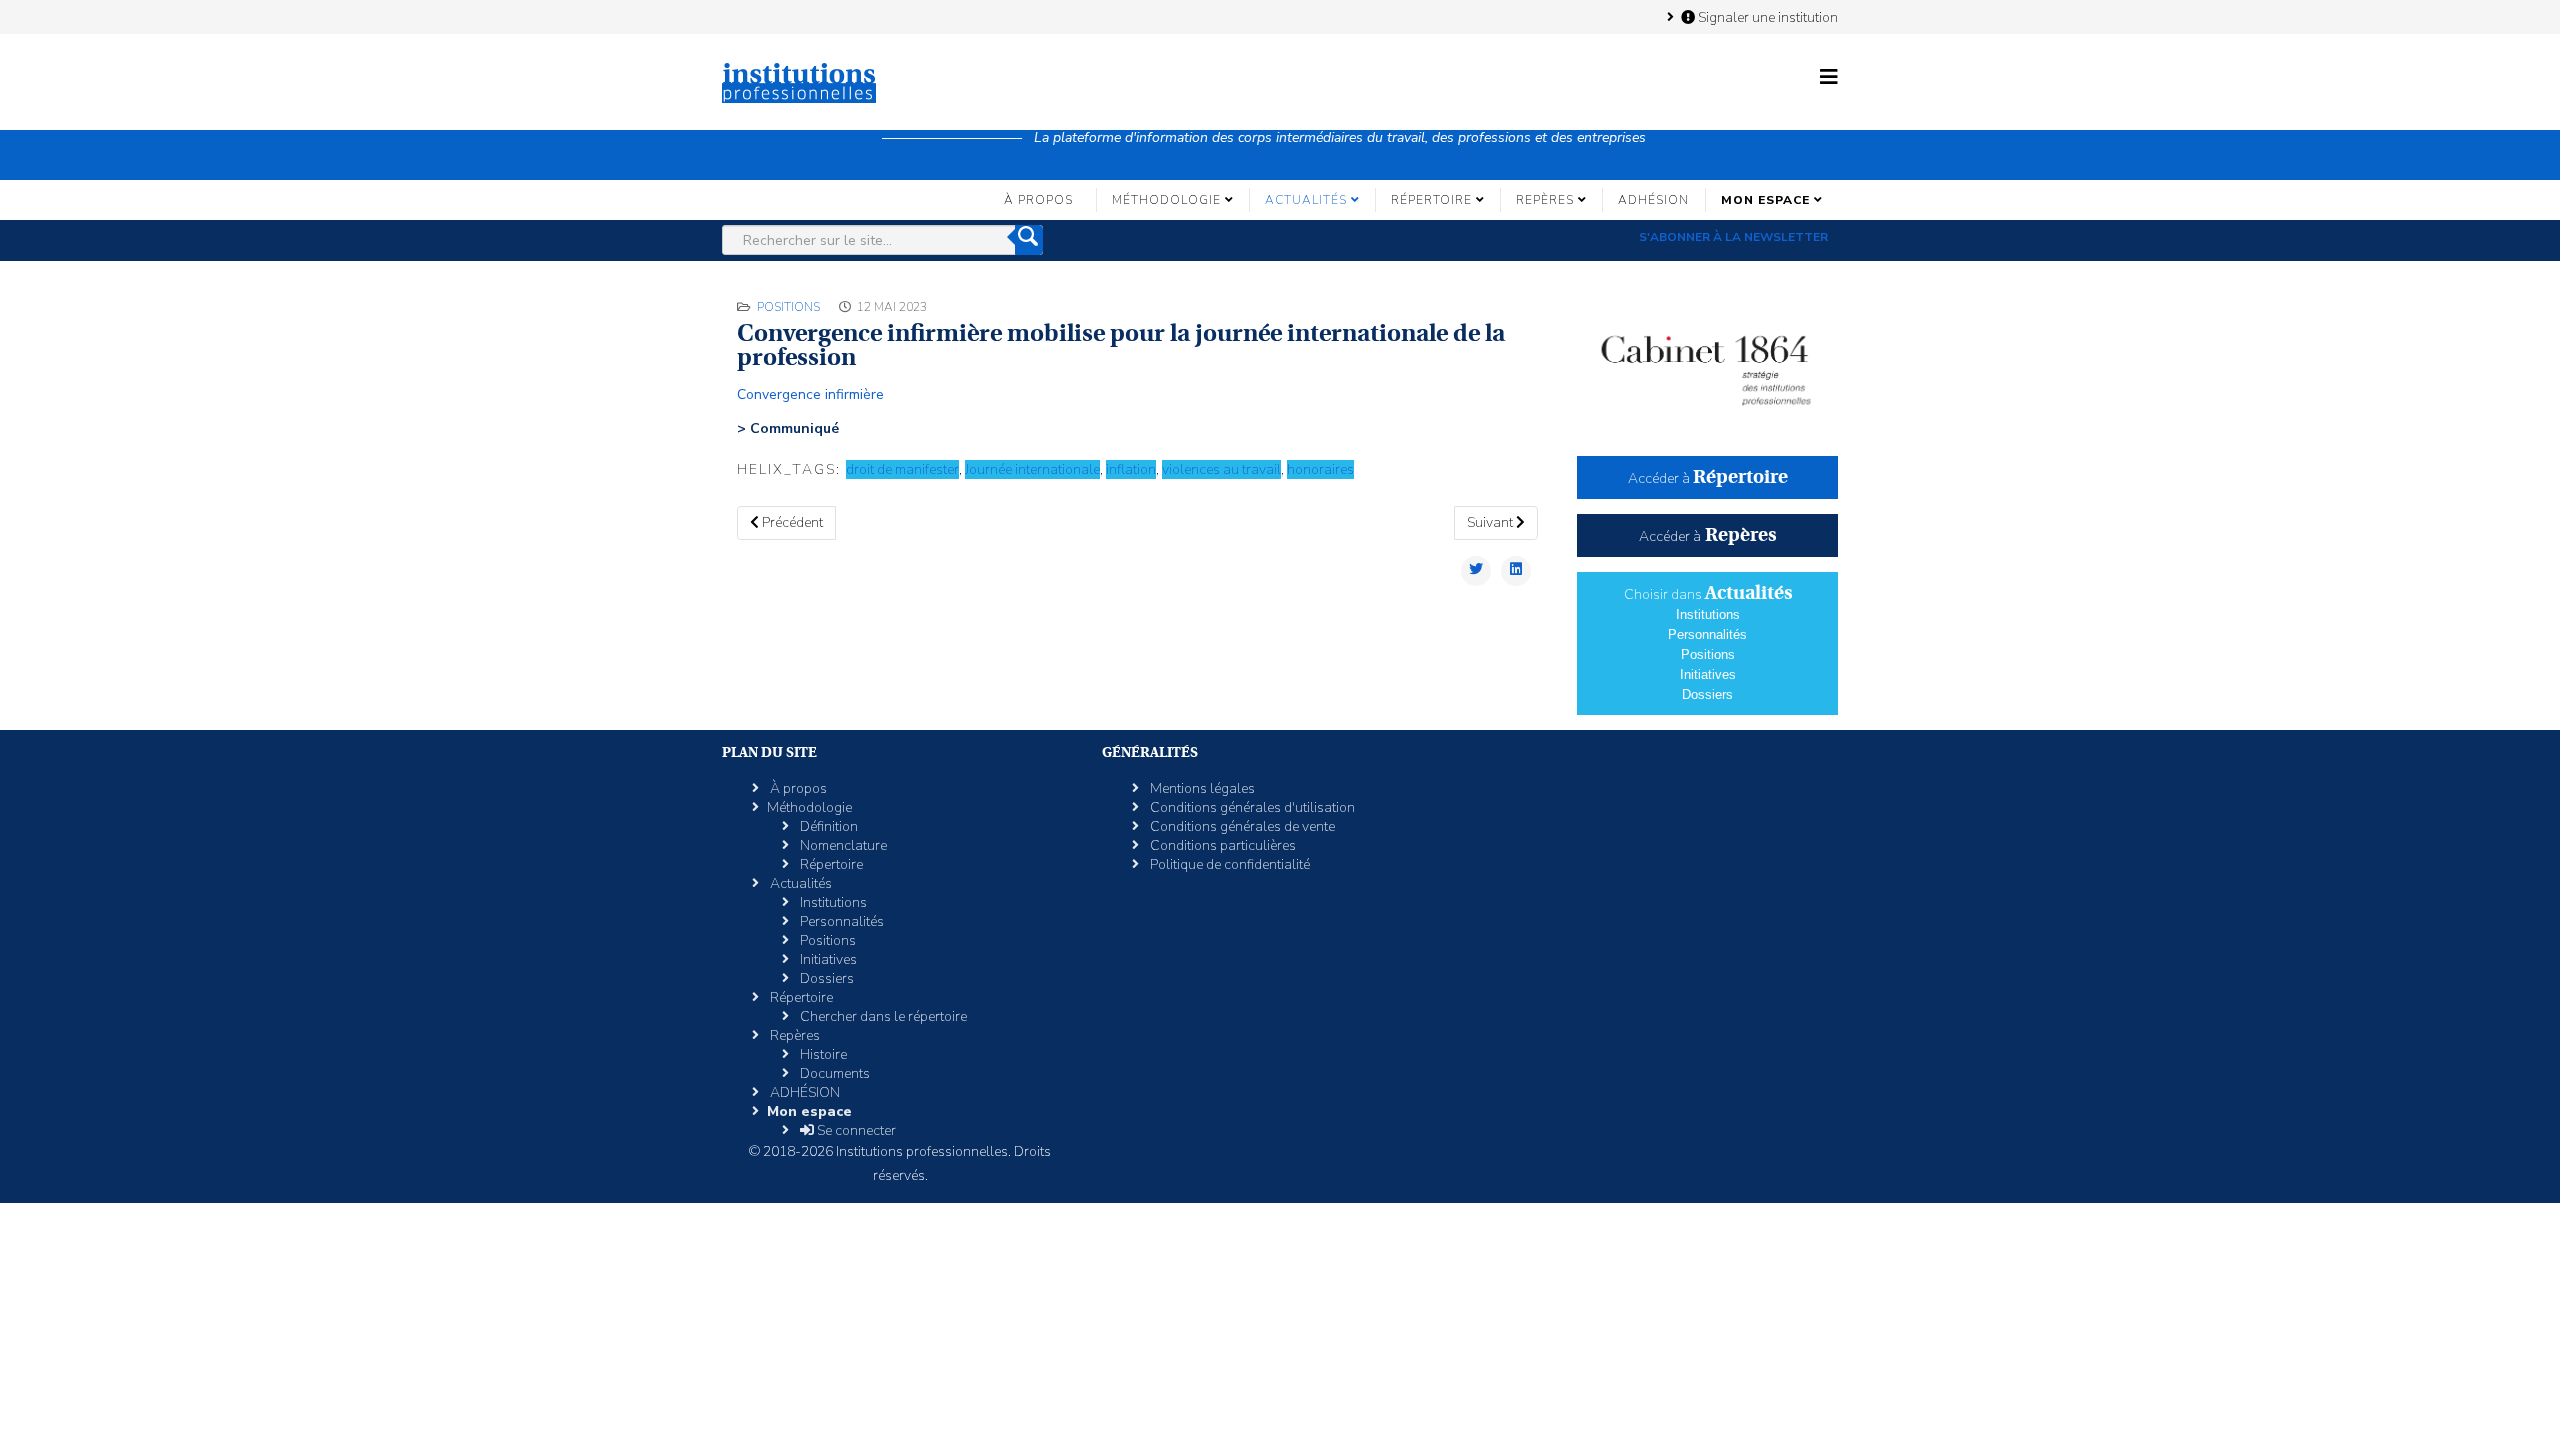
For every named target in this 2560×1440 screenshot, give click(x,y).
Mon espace (1765, 200)
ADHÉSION (1653, 200)
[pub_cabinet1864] (1707, 361)
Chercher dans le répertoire (882, 1016)
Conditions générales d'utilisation (1251, 807)
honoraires (1320, 469)
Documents (833, 1073)
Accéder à (1708, 478)
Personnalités (1707, 634)
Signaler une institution (1766, 17)
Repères (1545, 200)
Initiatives (1708, 674)
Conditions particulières (1221, 845)
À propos (1038, 200)
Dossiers (1707, 694)
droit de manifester (902, 469)
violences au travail (1221, 469)
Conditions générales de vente (1241, 826)
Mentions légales (1201, 788)
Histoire (822, 1054)
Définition (827, 826)
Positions (788, 307)
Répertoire (1431, 200)
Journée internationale (1032, 469)
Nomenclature (842, 845)
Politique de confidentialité (1228, 864)
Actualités (1306, 200)
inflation (1131, 469)
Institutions (1708, 614)
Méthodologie (1166, 200)
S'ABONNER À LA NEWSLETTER (1733, 237)
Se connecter (855, 1130)
